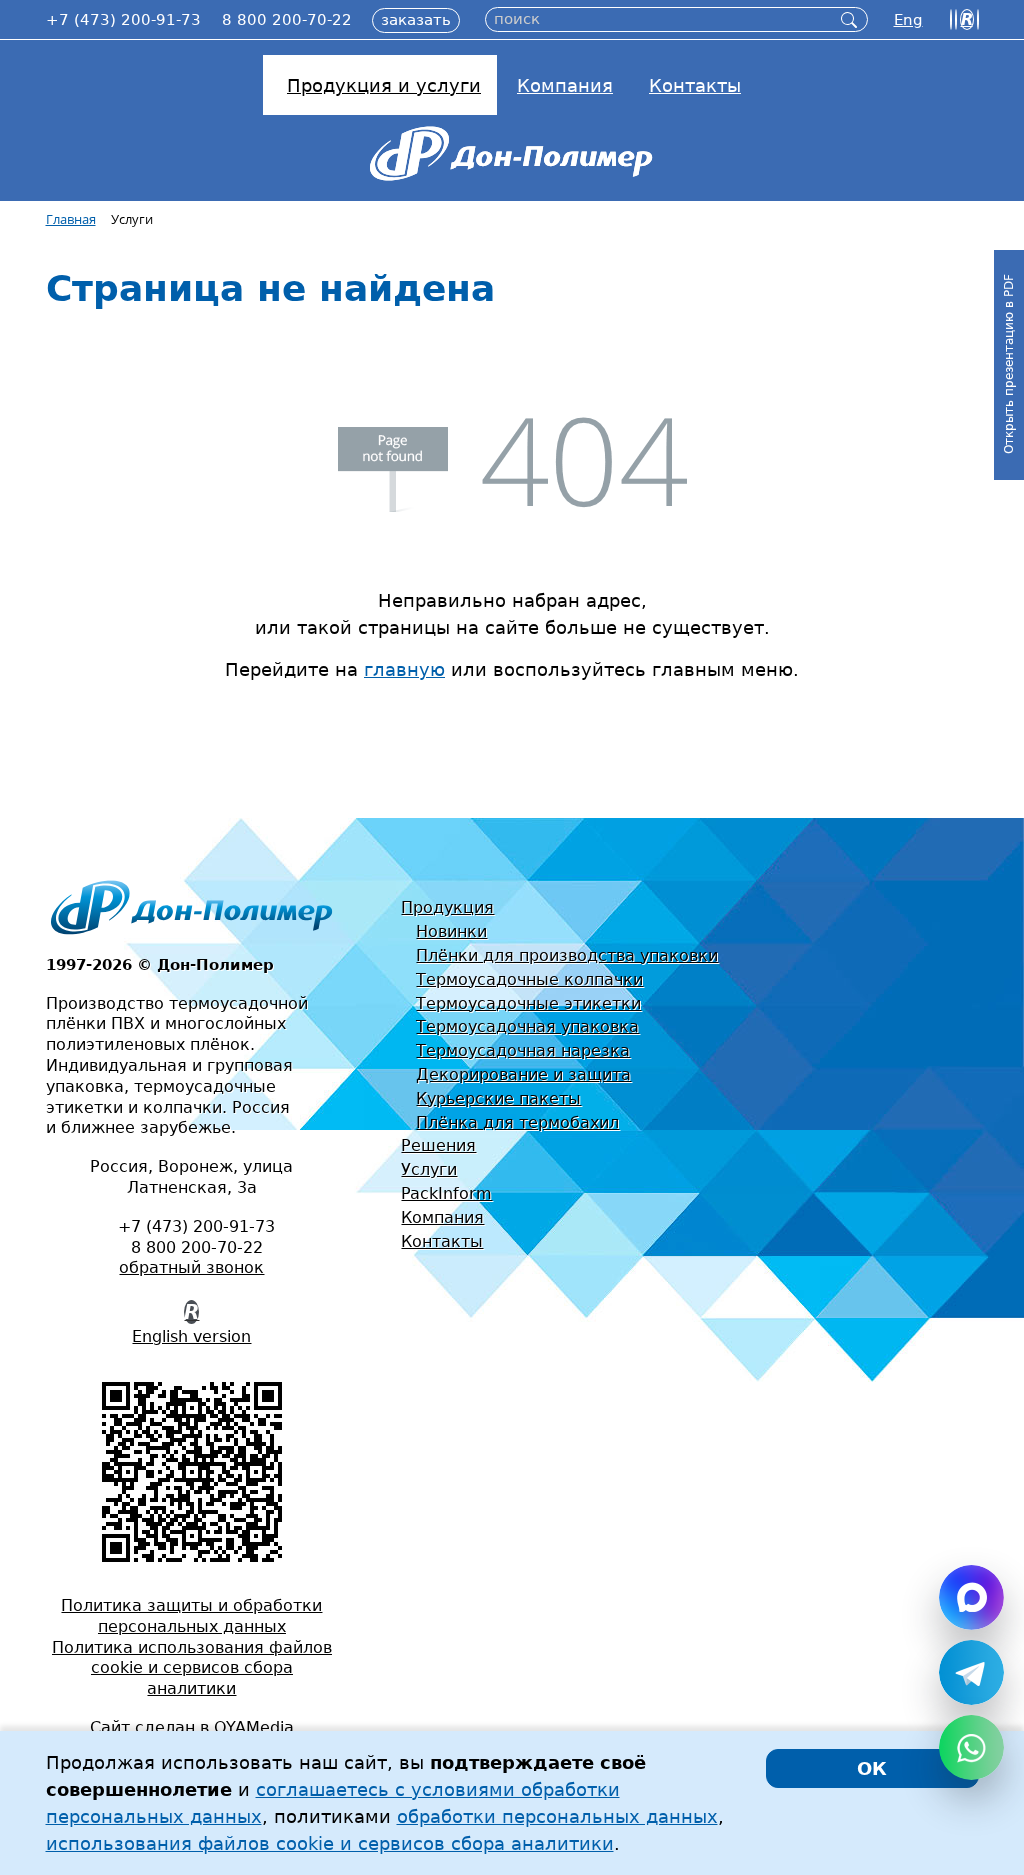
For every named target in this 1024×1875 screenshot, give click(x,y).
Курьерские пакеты (498, 1098)
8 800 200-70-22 (287, 20)
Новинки (451, 931)
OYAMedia (254, 1727)
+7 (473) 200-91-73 (123, 20)
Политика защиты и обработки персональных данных (191, 1616)
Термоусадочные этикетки (528, 1003)
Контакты (442, 1241)
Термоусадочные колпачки (529, 979)
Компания (442, 1217)
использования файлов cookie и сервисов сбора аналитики (330, 1843)
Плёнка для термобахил (517, 1122)
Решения (438, 1145)
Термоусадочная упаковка (527, 1026)
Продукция (447, 907)
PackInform (446, 1193)
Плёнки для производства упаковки (567, 955)
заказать (416, 20)
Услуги (429, 1169)
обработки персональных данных (557, 1816)
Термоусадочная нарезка (523, 1050)
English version (191, 1336)
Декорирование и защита (523, 1074)
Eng (908, 20)
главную (404, 669)
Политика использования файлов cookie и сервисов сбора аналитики (192, 1668)
